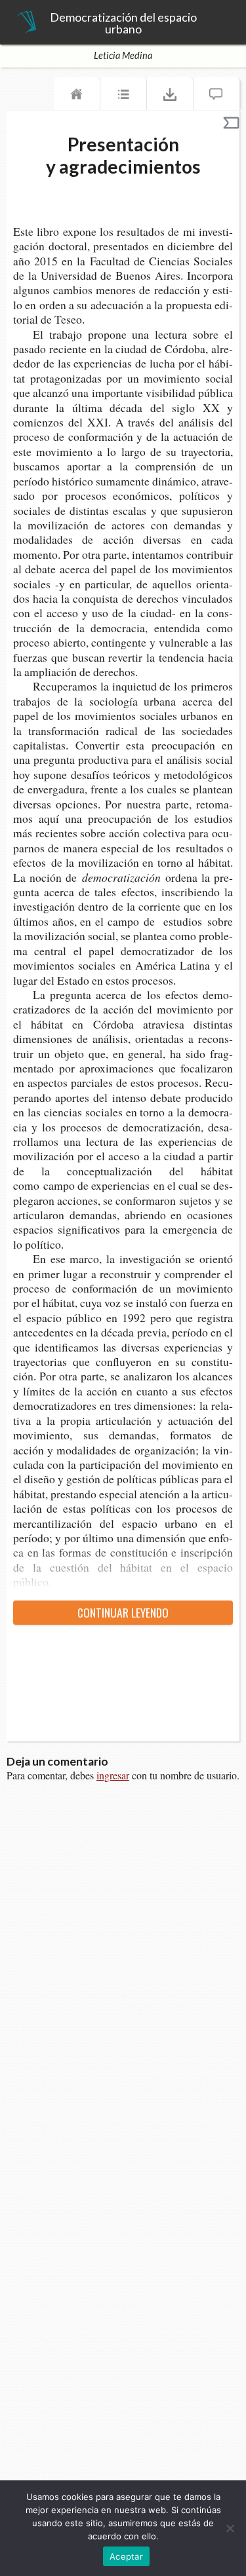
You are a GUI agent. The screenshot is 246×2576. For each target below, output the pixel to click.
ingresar (113, 1775)
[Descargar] (170, 97)
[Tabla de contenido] (123, 97)
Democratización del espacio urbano (123, 23)
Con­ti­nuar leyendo (123, 1612)
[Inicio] (77, 97)
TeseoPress (26, 23)
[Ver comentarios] (216, 97)
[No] (230, 2528)
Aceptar (126, 2556)
